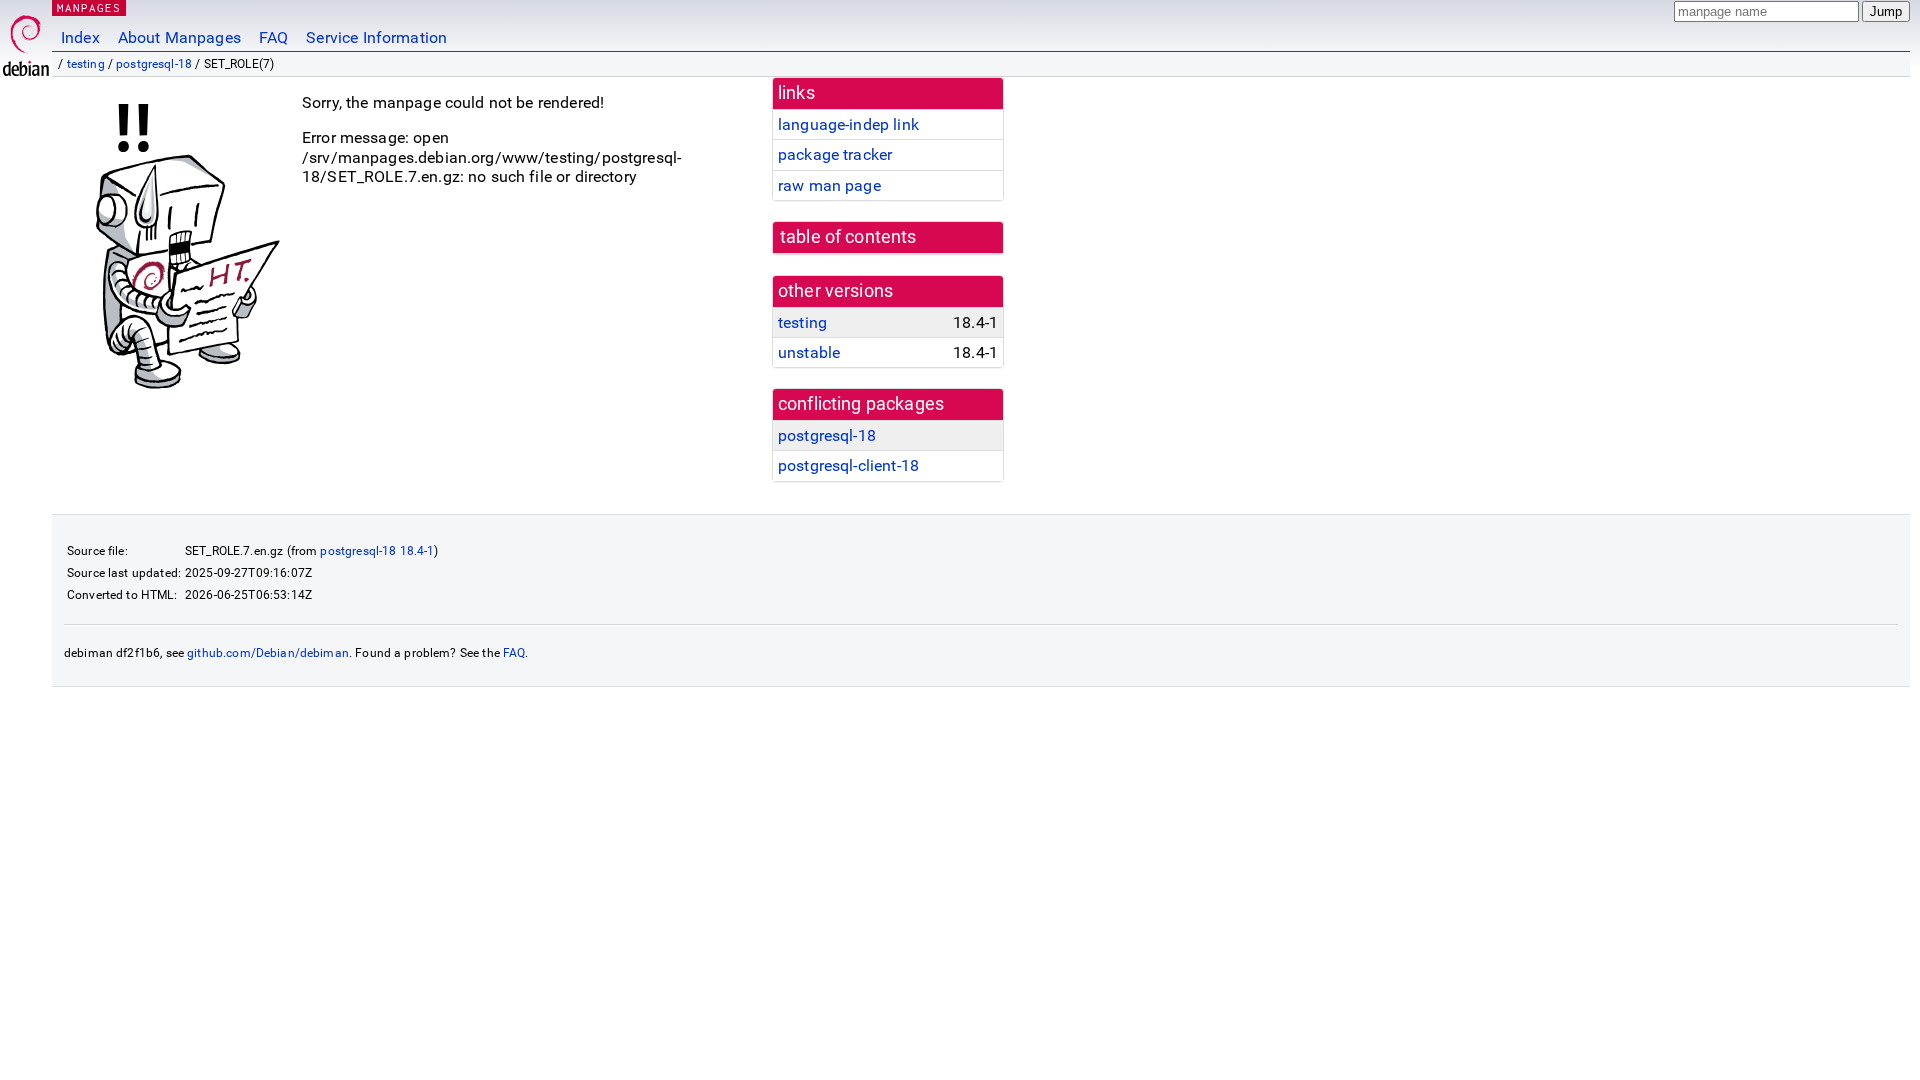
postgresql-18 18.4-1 (377, 551)
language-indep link (848, 124)
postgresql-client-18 (848, 465)
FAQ (273, 37)
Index (80, 37)
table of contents (848, 237)
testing (86, 64)
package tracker (835, 154)
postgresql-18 (154, 64)
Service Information (376, 37)
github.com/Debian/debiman (268, 653)
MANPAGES (89, 7)
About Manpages (179, 37)
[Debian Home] (26, 40)
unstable (809, 352)
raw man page (829, 185)
